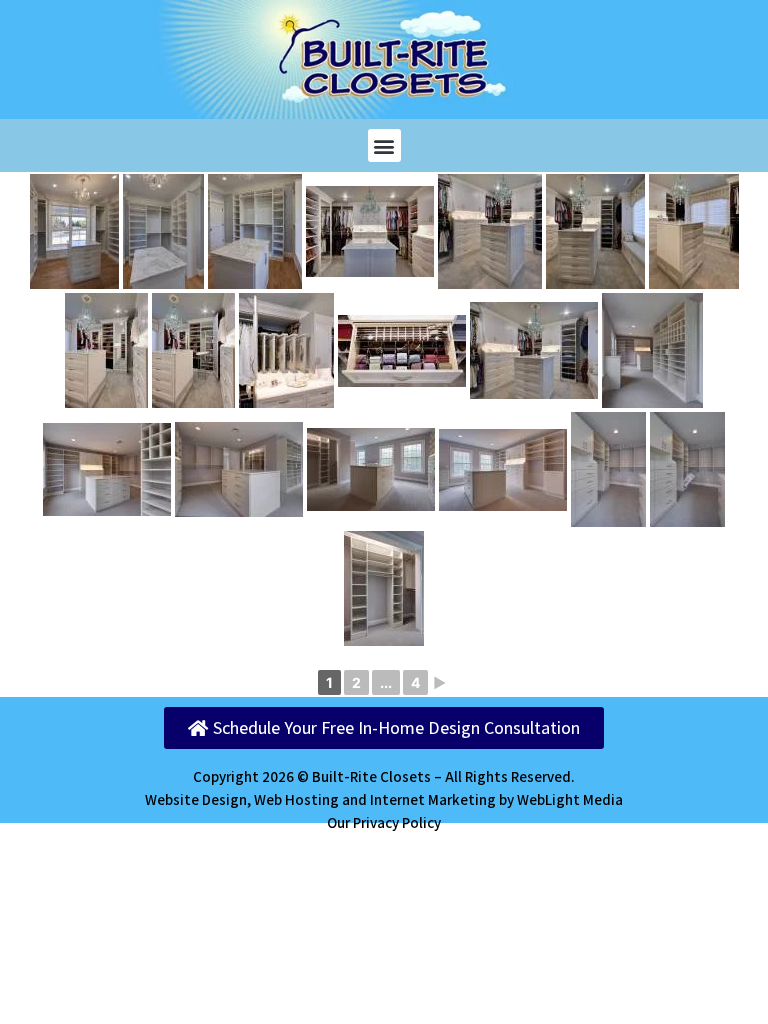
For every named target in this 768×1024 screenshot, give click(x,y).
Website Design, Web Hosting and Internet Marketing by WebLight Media (384, 799)
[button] (384, 145)
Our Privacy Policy (384, 822)
